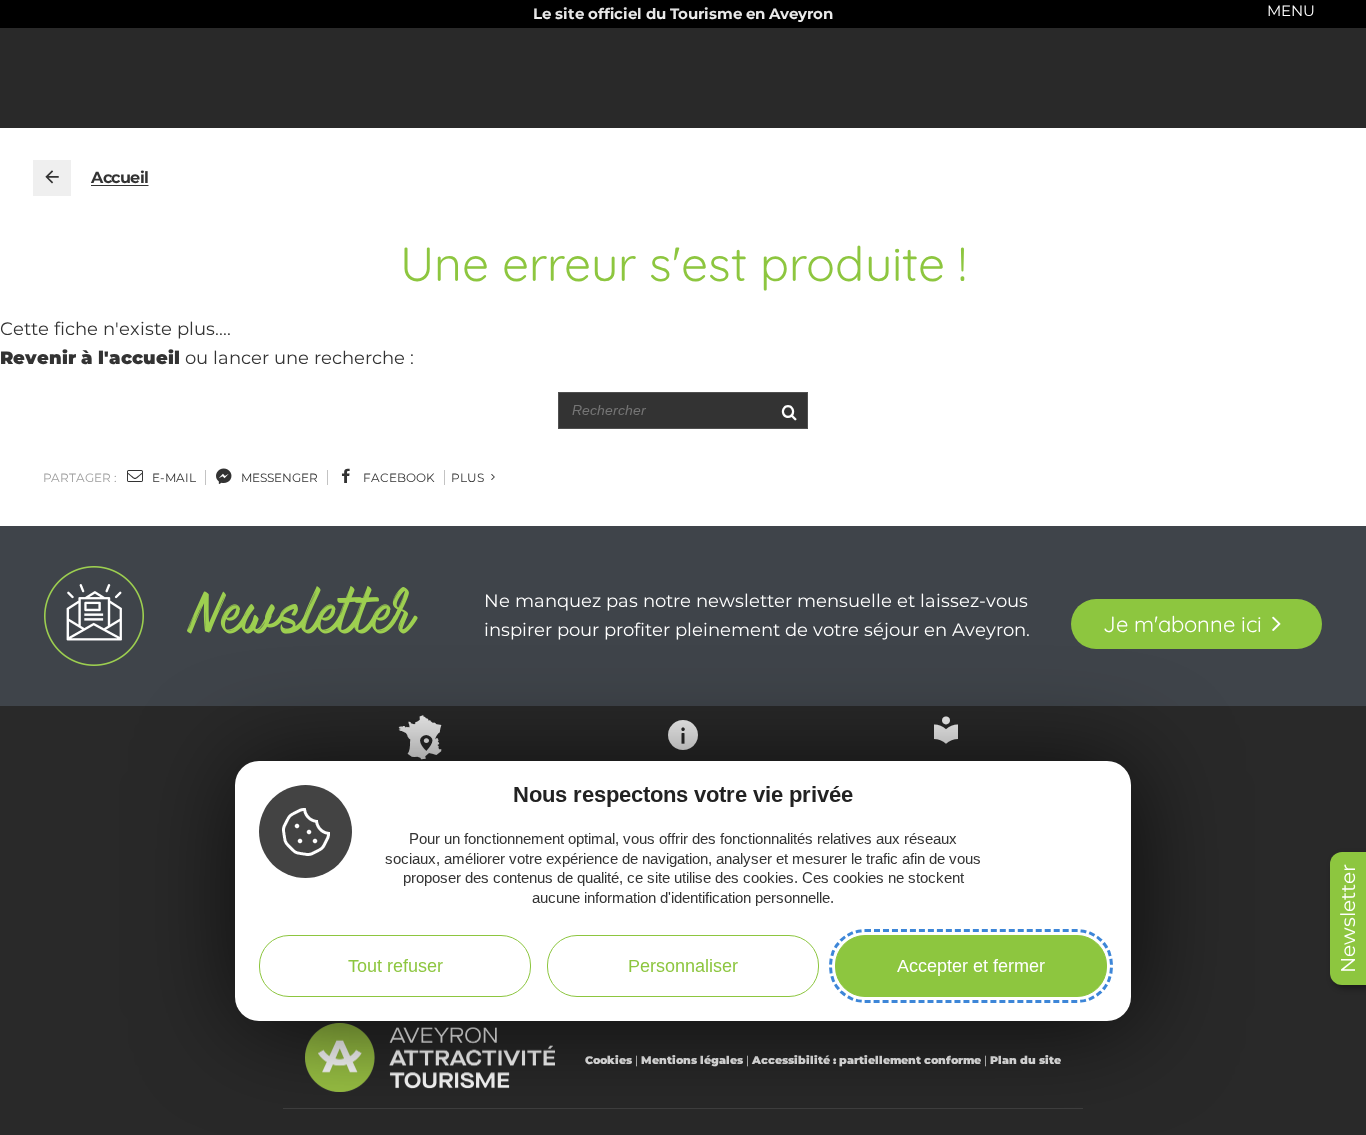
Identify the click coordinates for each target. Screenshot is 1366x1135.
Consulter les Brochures (946, 776)
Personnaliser (683, 966)
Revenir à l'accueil (90, 358)
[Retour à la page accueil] (52, 178)
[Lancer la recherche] (788, 410)
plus (469, 477)
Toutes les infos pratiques (683, 784)
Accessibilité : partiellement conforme (866, 1060)
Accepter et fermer (971, 966)
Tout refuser (395, 966)
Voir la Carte (420, 780)
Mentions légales (692, 1060)
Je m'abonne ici (1182, 624)
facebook (397, 477)
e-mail (172, 477)
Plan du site (1025, 1060)
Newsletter (1348, 918)
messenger (278, 477)
